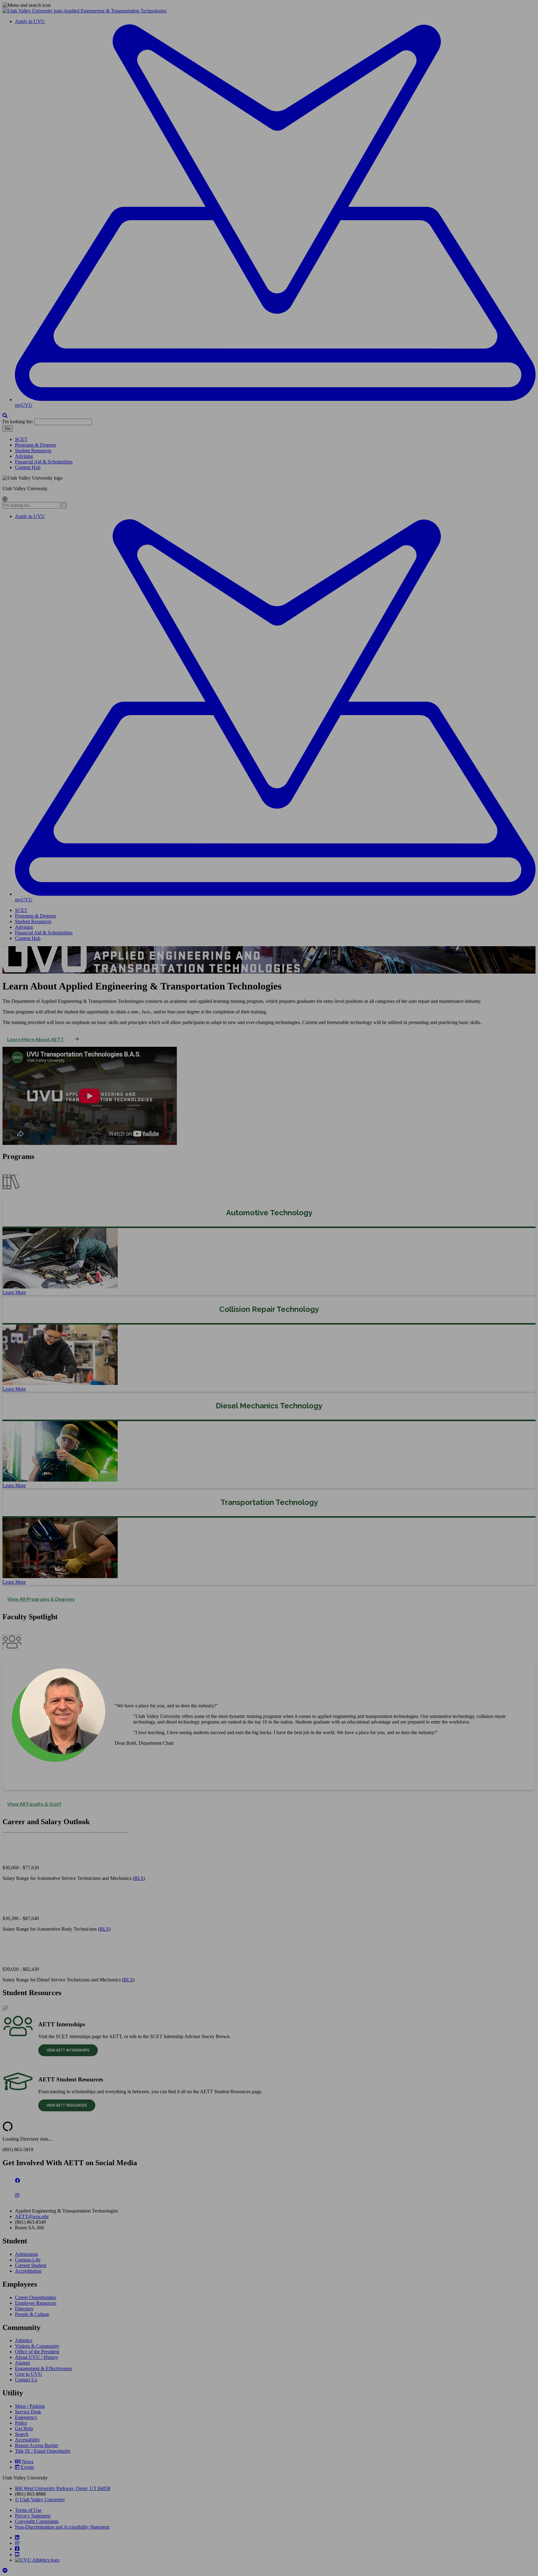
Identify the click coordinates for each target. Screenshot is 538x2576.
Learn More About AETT (35, 1039)
